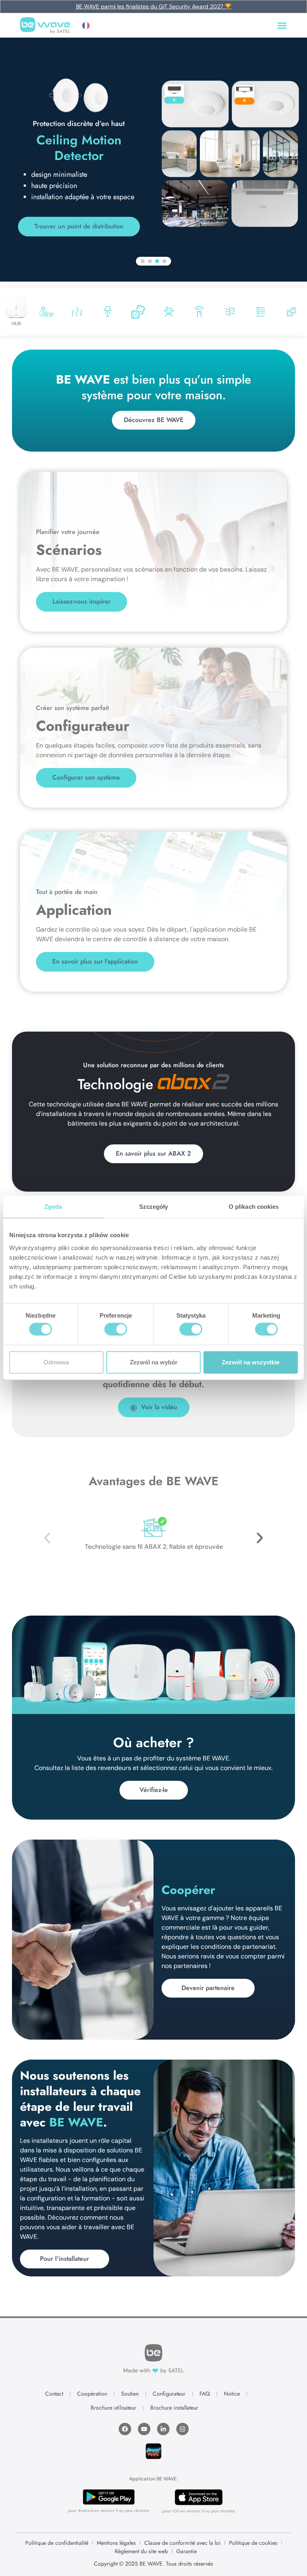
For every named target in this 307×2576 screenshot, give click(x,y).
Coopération (92, 2394)
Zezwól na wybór (154, 1362)
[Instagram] (182, 2429)
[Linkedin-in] (163, 2429)
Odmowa (56, 1362)
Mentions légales (116, 2543)
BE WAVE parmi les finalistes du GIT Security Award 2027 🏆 (154, 6)
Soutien (130, 2394)
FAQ (205, 2394)
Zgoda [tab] (53, 1207)
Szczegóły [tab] (154, 1207)
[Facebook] (125, 2429)
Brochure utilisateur (114, 2408)
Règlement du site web (141, 2551)
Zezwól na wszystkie (251, 1362)
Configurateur (169, 2394)
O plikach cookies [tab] (254, 1207)
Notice (232, 2394)
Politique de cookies (253, 2543)
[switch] (116, 1329)
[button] (90, 26)
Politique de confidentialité (57, 2543)
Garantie (186, 2551)
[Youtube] (144, 2429)
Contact (54, 2394)
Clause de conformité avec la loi (182, 2543)
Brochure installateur (174, 2408)
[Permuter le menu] (282, 25)
